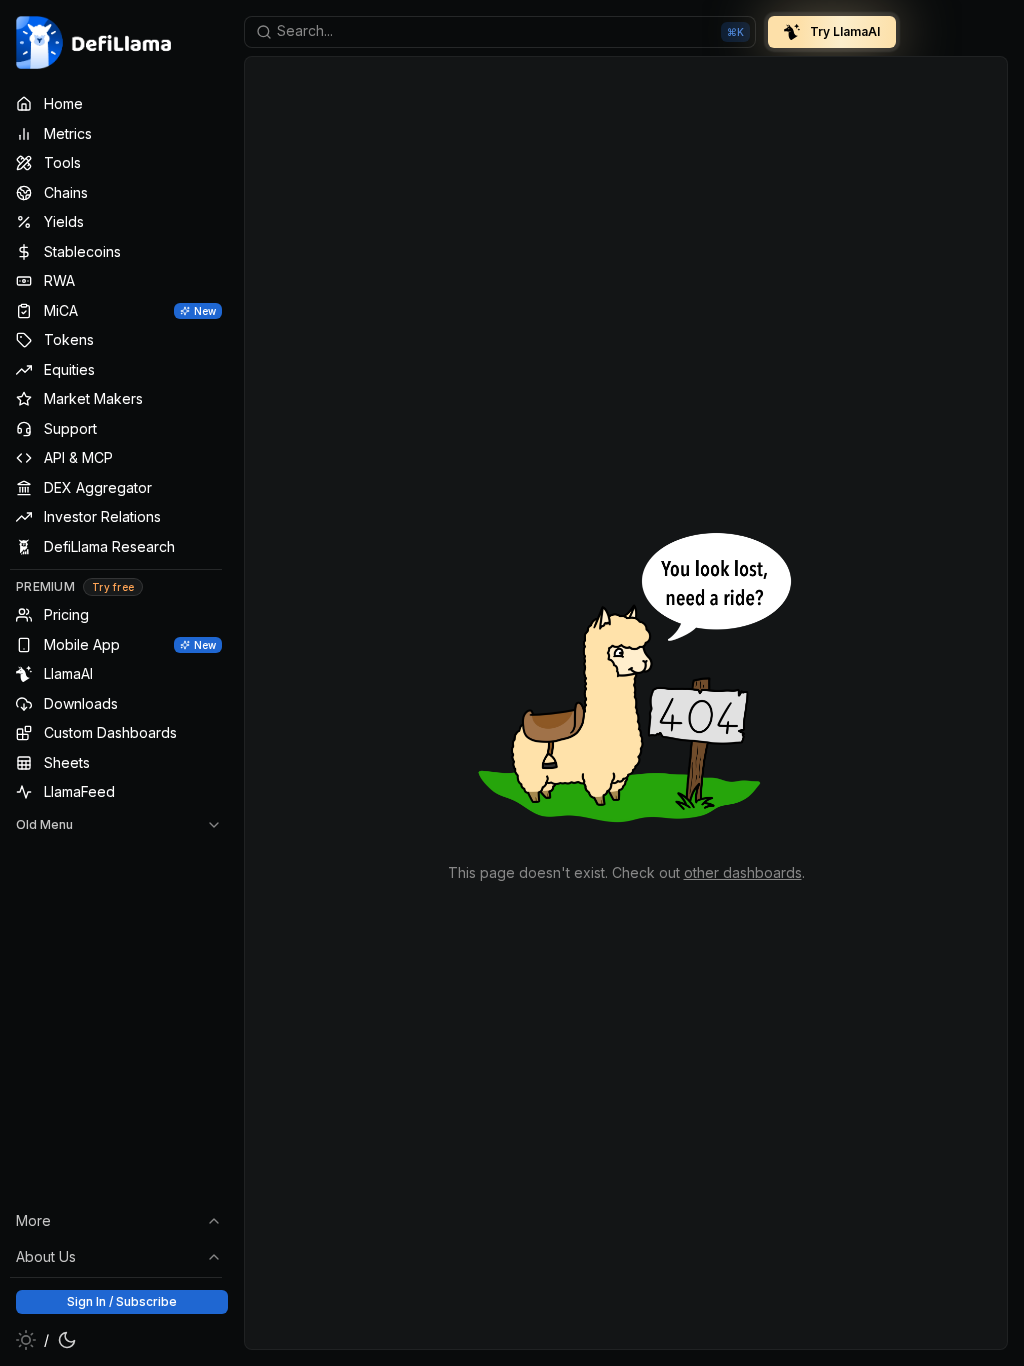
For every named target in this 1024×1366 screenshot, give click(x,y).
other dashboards (743, 872)
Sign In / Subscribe (122, 1301)
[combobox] (500, 32)
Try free (113, 587)
